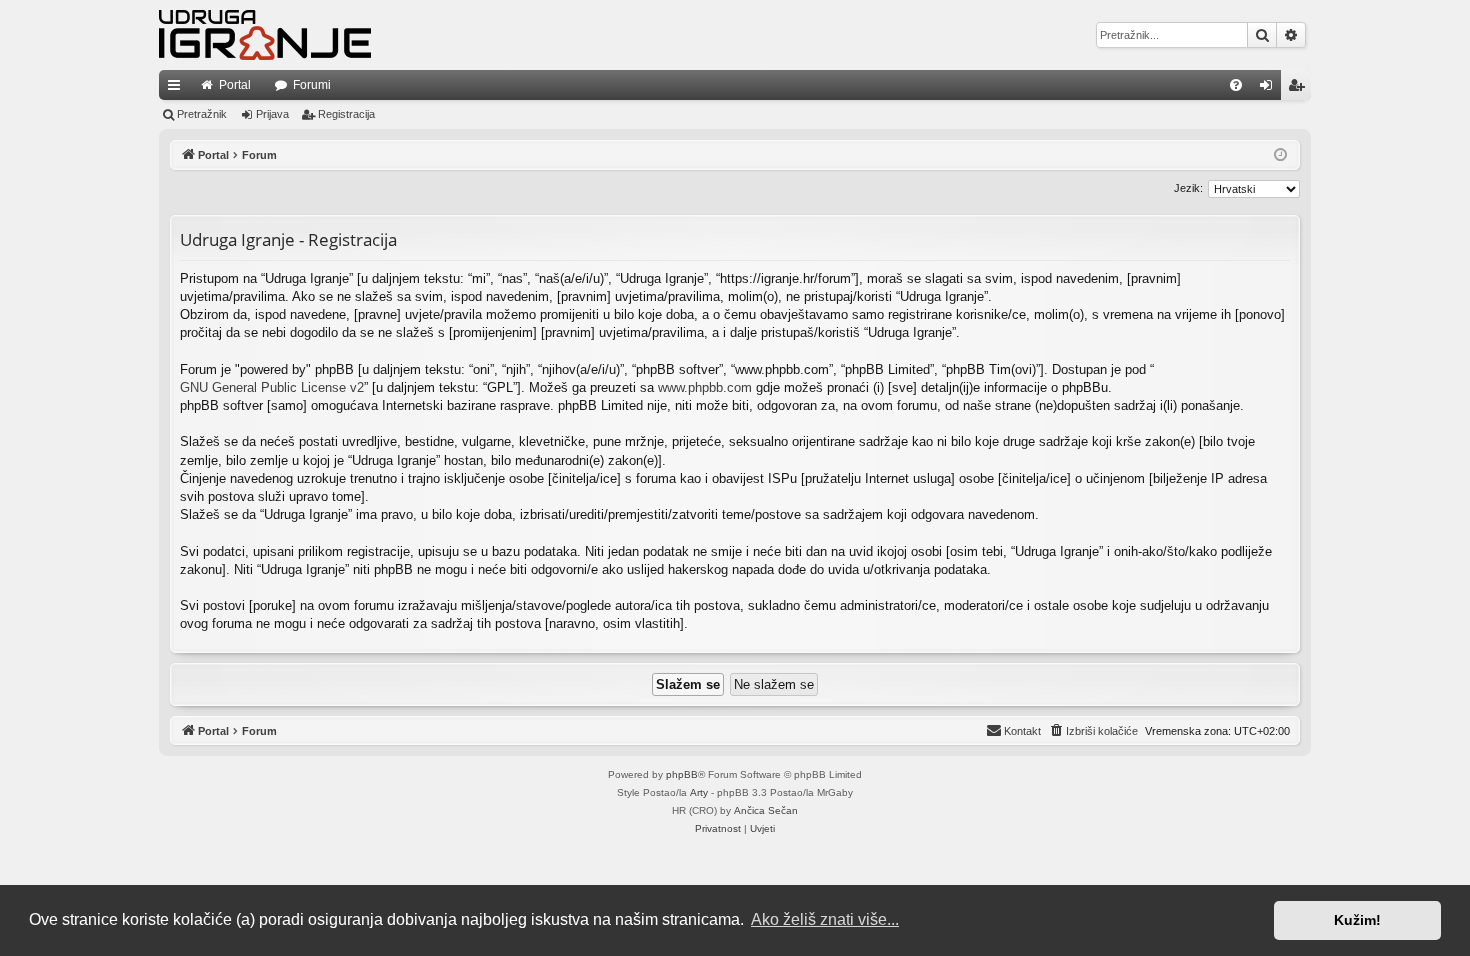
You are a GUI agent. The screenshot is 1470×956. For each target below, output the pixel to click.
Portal (235, 85)
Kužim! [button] (1357, 920)
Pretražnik (202, 114)
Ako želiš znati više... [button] (825, 919)
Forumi (312, 85)
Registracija (346, 114)
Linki (178, 89)
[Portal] (265, 35)
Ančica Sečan (766, 810)
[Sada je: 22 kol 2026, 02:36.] (1280, 155)
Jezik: (1188, 188)
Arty (699, 792)
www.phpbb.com (705, 387)
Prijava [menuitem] (1270, 89)
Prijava (272, 114)
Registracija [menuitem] (1300, 89)
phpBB (682, 774)
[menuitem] (1236, 85)
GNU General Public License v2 (272, 387)
